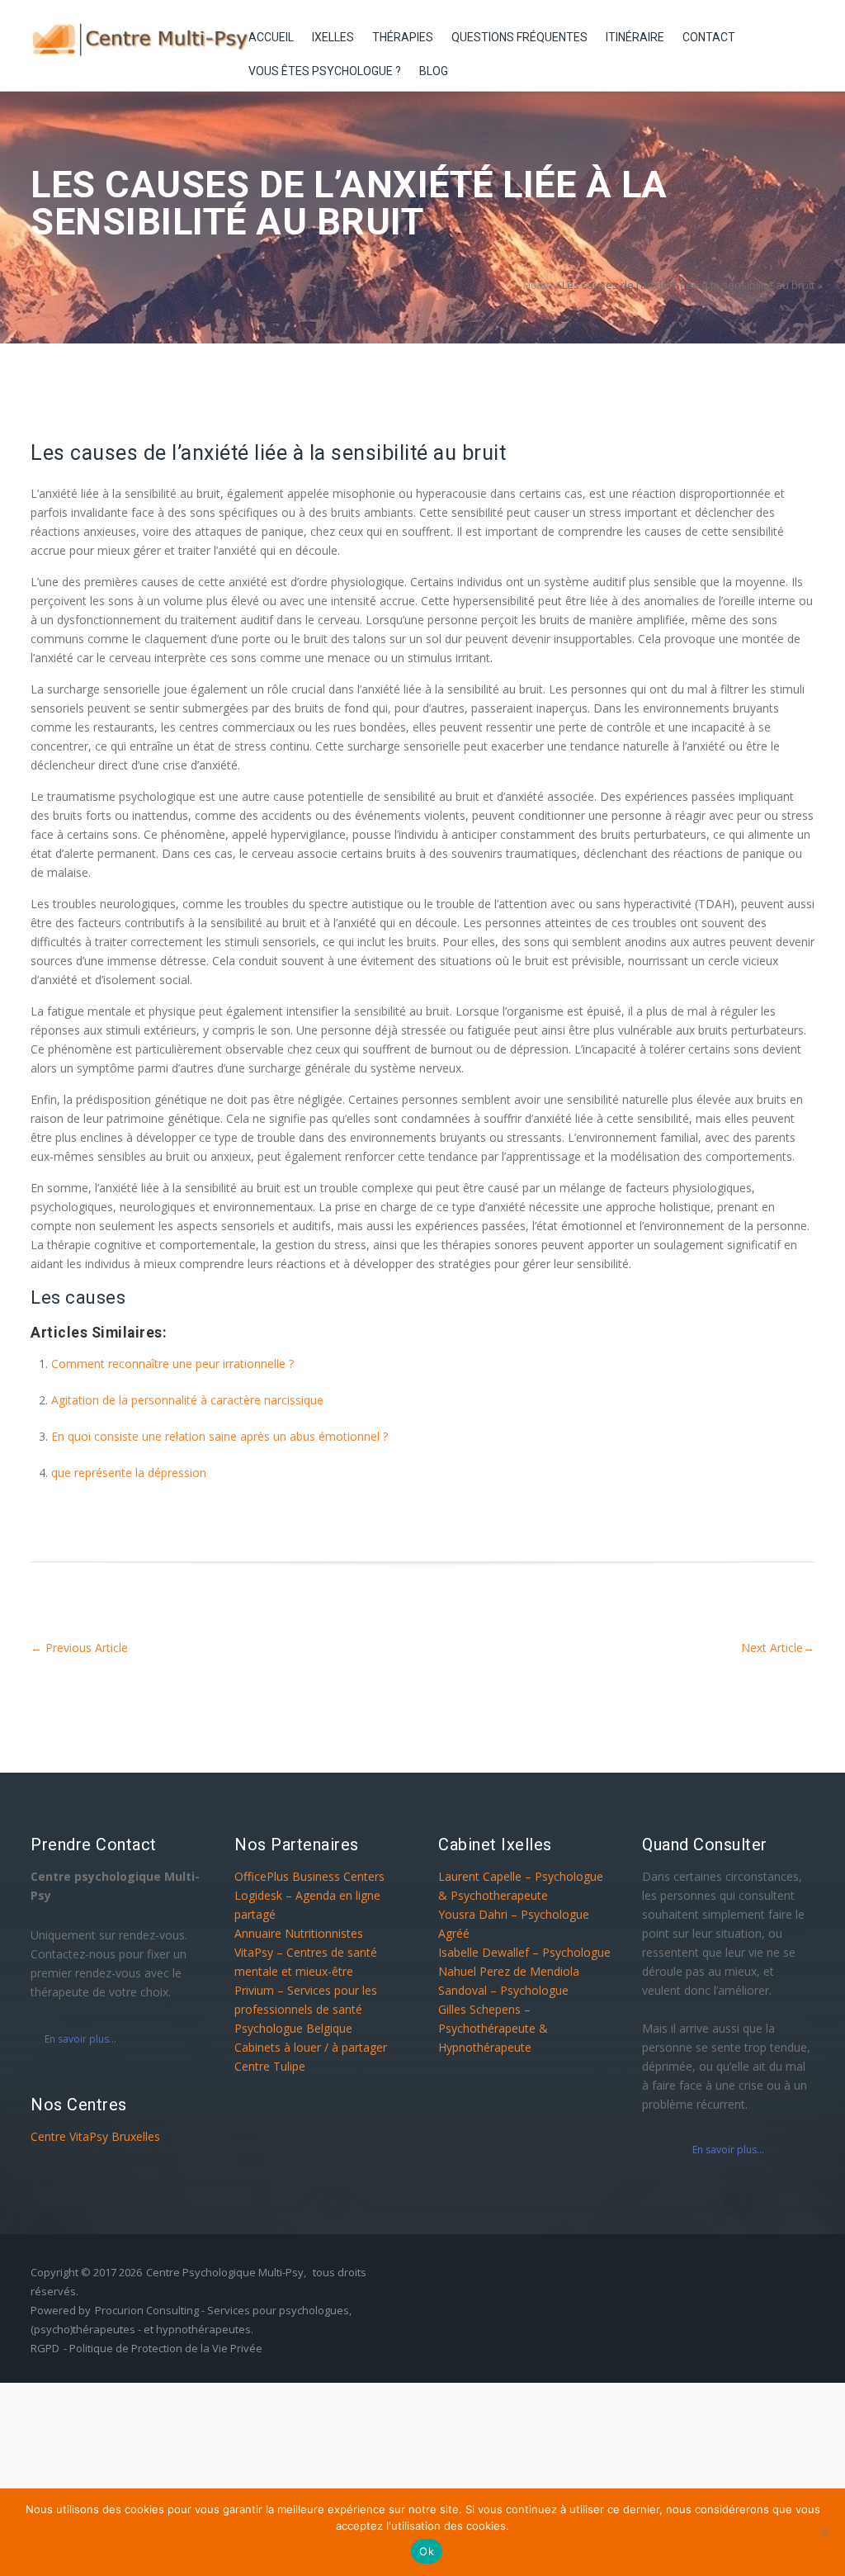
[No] (824, 2532)
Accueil (271, 37)
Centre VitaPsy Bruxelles (95, 2136)
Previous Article (79, 1648)
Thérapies (403, 37)
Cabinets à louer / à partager (311, 2047)
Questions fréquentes (519, 37)
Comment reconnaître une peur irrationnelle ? (172, 1364)
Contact (709, 37)
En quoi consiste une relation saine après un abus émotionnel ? (220, 1436)
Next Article (778, 1648)
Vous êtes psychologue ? (325, 71)
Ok (427, 2551)
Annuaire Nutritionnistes (299, 1933)
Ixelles (333, 37)
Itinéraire (635, 37)
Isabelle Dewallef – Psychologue (524, 1952)
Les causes (78, 1297)
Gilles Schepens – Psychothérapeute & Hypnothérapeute (493, 2028)
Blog (434, 71)
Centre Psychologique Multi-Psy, (226, 2272)
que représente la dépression (129, 1473)
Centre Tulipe (270, 2066)
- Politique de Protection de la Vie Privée (163, 2348)
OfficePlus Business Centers (309, 1876)
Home (538, 285)
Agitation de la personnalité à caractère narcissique (187, 1400)
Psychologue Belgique (293, 2028)
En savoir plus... (80, 2039)
